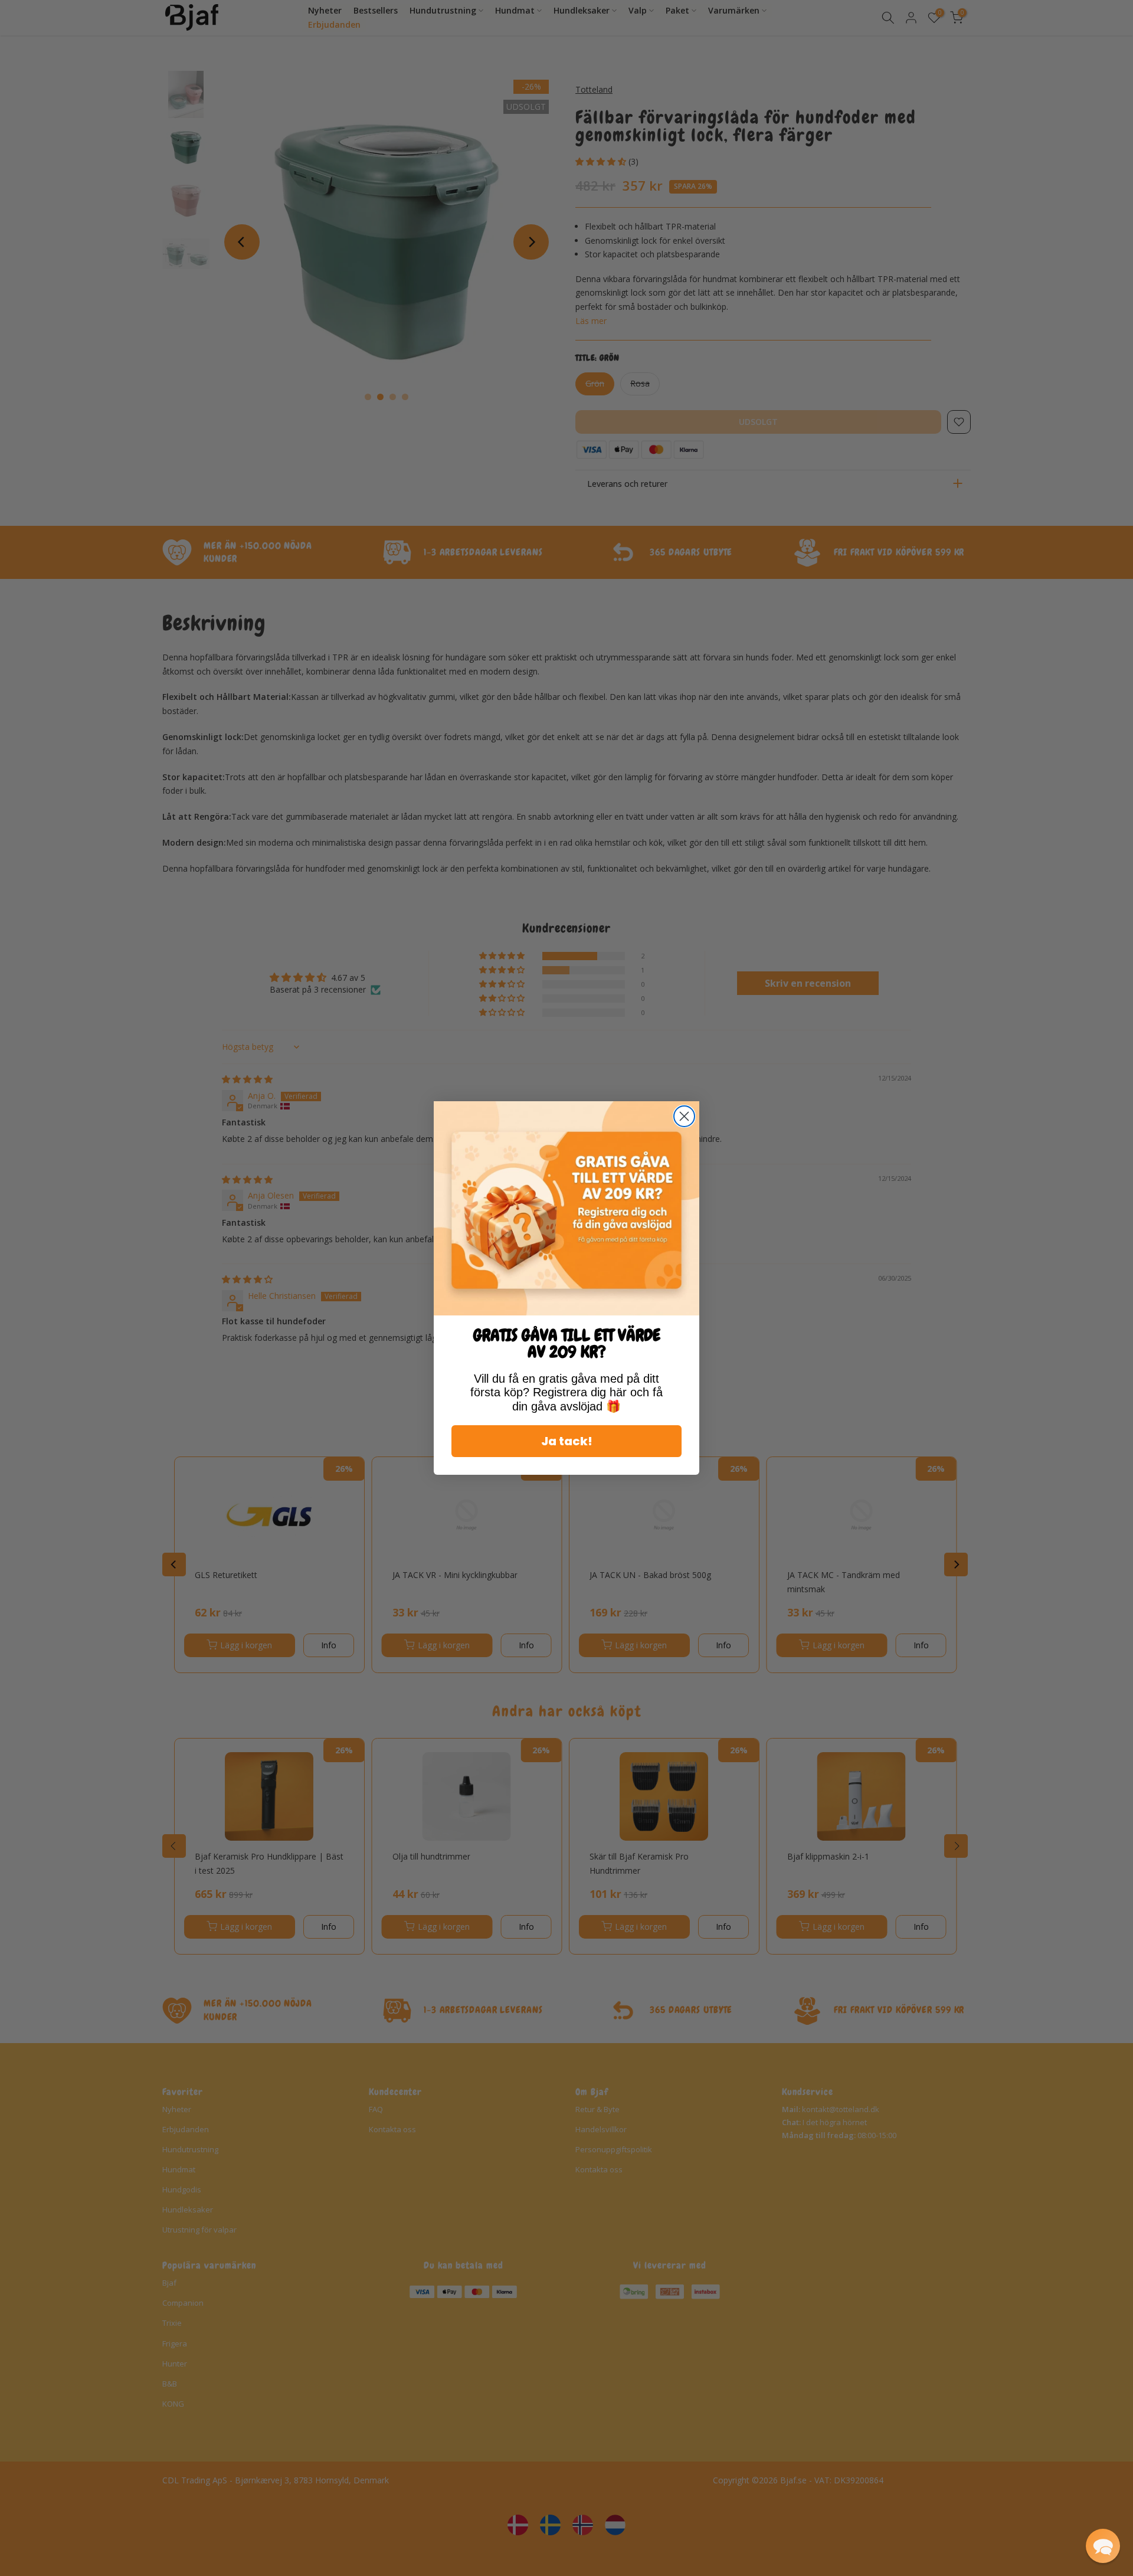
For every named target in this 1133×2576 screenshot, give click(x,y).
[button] (1103, 2546)
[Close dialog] (684, 1116)
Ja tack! (567, 1441)
